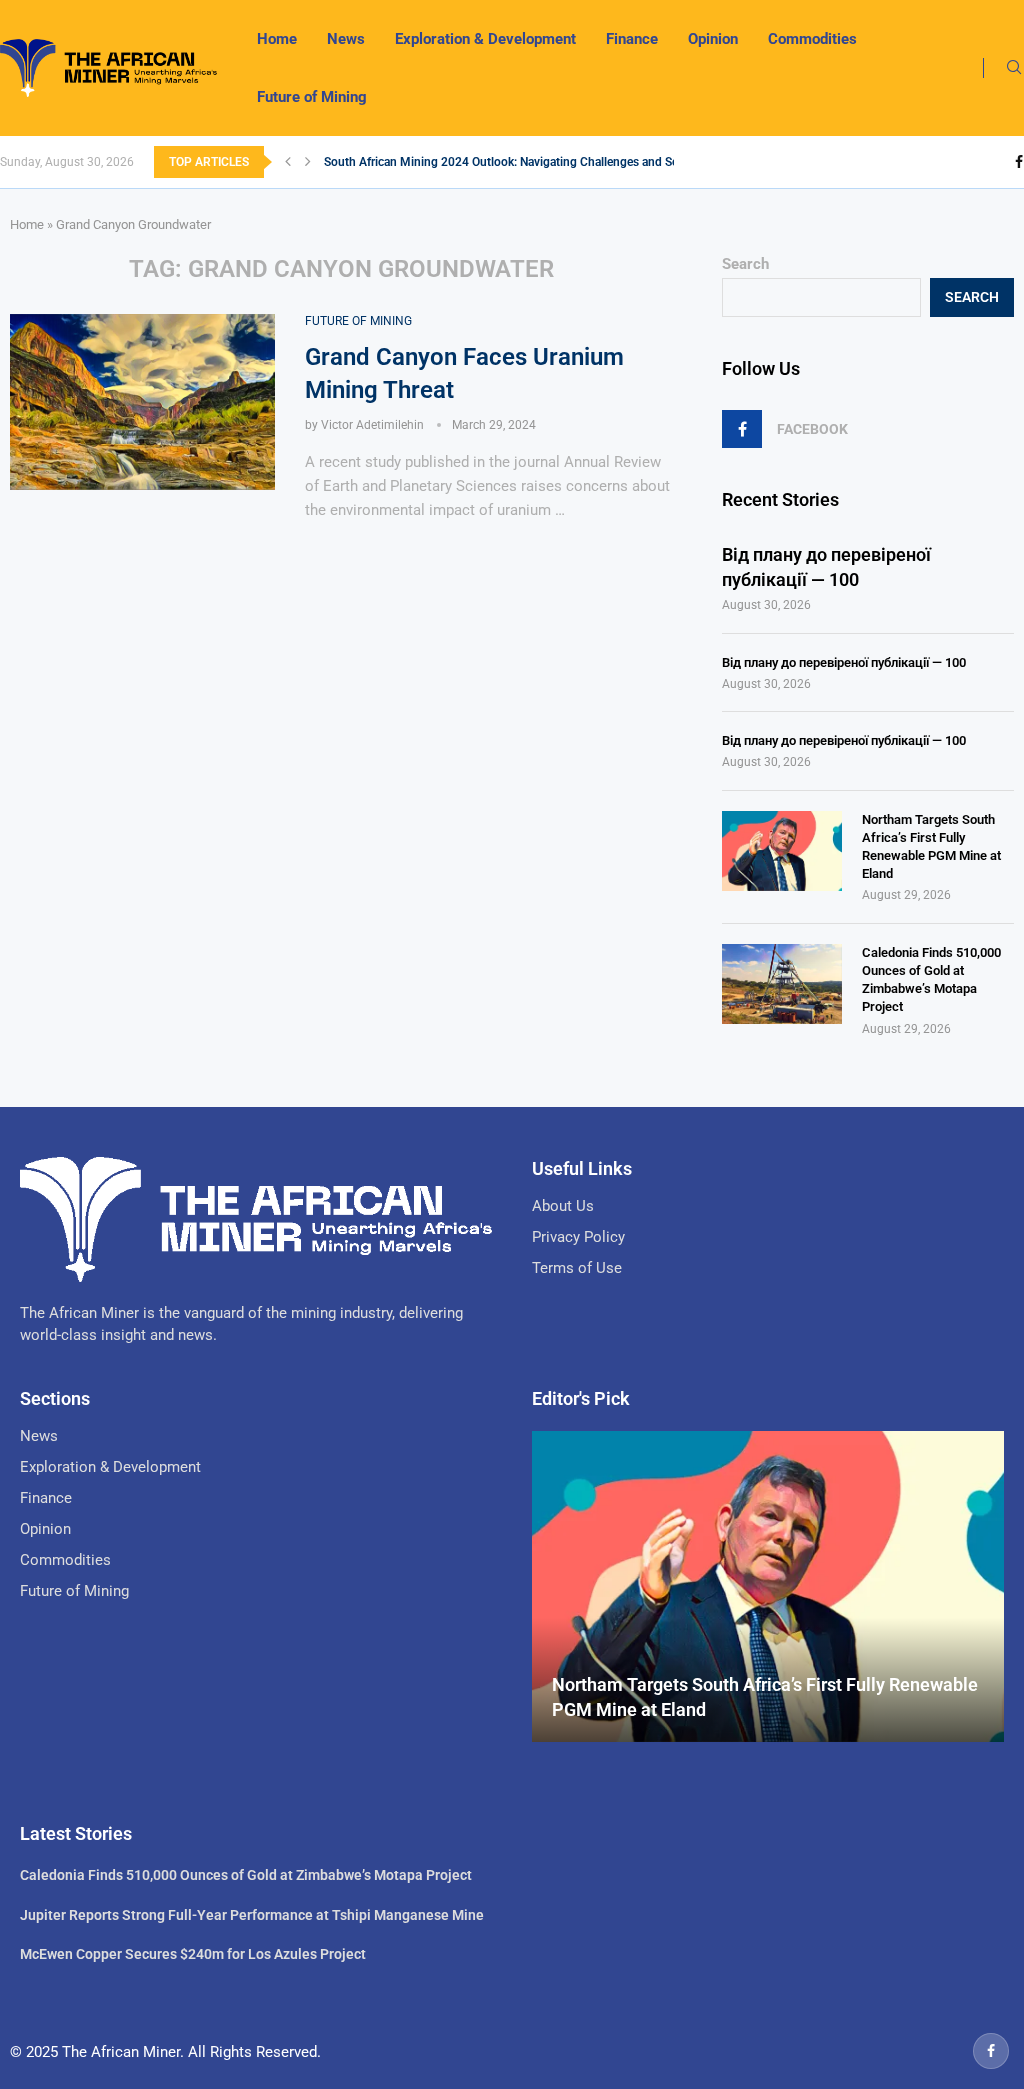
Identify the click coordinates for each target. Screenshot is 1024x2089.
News (346, 39)
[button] (288, 162)
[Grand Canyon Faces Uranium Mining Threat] (142, 402)
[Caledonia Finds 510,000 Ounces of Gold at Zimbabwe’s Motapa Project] (782, 984)
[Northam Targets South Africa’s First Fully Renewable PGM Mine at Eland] (782, 851)
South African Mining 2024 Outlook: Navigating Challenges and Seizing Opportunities (552, 162)
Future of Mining (312, 97)
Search (745, 264)
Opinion (713, 39)
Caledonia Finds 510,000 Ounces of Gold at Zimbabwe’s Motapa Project (931, 980)
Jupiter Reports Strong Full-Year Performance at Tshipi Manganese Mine (252, 1915)
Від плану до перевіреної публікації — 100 (826, 567)
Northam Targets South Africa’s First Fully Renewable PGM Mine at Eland (931, 847)
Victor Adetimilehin (372, 425)
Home (277, 39)
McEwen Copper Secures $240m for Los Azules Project (193, 1954)
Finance (632, 39)
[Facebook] (1019, 162)
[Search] (1014, 68)
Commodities (812, 39)
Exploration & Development (485, 39)
